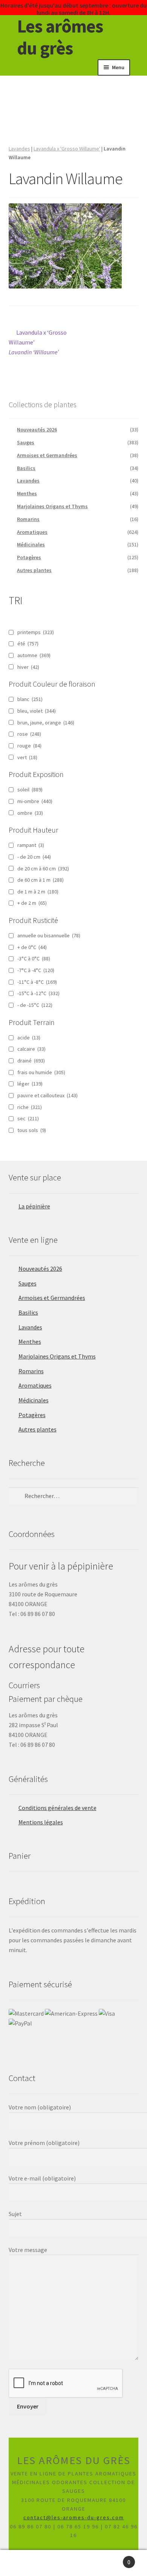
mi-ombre (35, 801)
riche (30, 1107)
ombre (30, 813)
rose (29, 734)
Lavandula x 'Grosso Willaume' (67, 149)
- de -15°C (35, 1005)
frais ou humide (41, 1072)
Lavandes (19, 149)
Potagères (29, 557)
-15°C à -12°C (38, 993)
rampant (31, 845)
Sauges (26, 442)
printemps (36, 632)
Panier (114, 2558)
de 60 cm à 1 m (41, 880)
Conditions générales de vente (57, 1808)
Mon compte (24, 2563)
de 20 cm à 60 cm (43, 868)
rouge (29, 746)
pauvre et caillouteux (47, 1095)
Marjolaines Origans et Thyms (52, 506)
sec (28, 1118)
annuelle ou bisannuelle (49, 935)
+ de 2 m (32, 903)
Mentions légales (41, 1822)
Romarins (28, 519)
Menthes (27, 493)
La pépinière (34, 1206)
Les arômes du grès (60, 37)
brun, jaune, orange (46, 723)
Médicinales (31, 544)
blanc (30, 699)
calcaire (31, 1049)
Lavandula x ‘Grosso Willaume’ (38, 342)
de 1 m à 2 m (38, 892)
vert (27, 757)
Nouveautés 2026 (37, 430)
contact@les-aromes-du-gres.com (74, 2517)
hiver (28, 667)
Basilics (26, 468)
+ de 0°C (32, 947)
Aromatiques (32, 532)
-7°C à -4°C (36, 970)
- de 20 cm (34, 857)
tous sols (32, 1130)
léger (30, 1084)
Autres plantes (34, 570)
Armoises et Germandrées (47, 455)
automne (34, 655)
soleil (30, 789)
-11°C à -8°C (37, 982)
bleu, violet (37, 711)
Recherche (73, 2563)
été (28, 644)
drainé (31, 1061)
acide (29, 1038)
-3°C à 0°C (34, 958)
